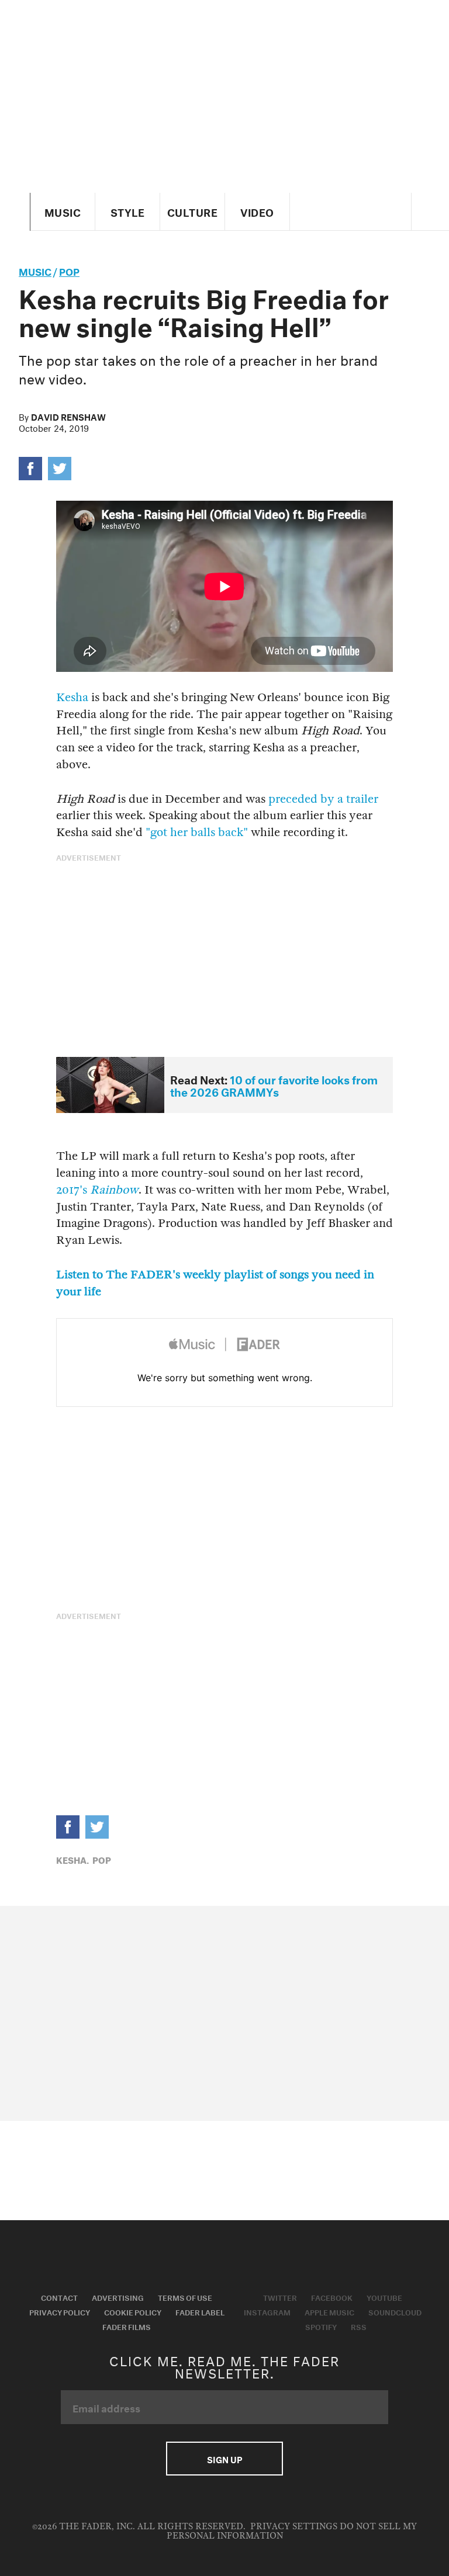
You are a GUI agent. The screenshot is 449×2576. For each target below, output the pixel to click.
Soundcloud (395, 2311)
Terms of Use (185, 2297)
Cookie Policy (133, 2311)
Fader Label (200, 2311)
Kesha (72, 697)
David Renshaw (68, 416)
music (35, 270)
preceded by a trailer (323, 799)
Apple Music (329, 2311)
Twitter (280, 2297)
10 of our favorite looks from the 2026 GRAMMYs (274, 1085)
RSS (359, 2326)
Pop (69, 270)
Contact (59, 2297)
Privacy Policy (60, 2311)
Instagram (267, 2311)
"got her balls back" (197, 832)
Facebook (332, 2297)
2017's (97, 1190)
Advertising (118, 2297)
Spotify (321, 2326)
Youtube (384, 2297)
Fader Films (127, 2326)
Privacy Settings (294, 2527)
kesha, (72, 1859)
